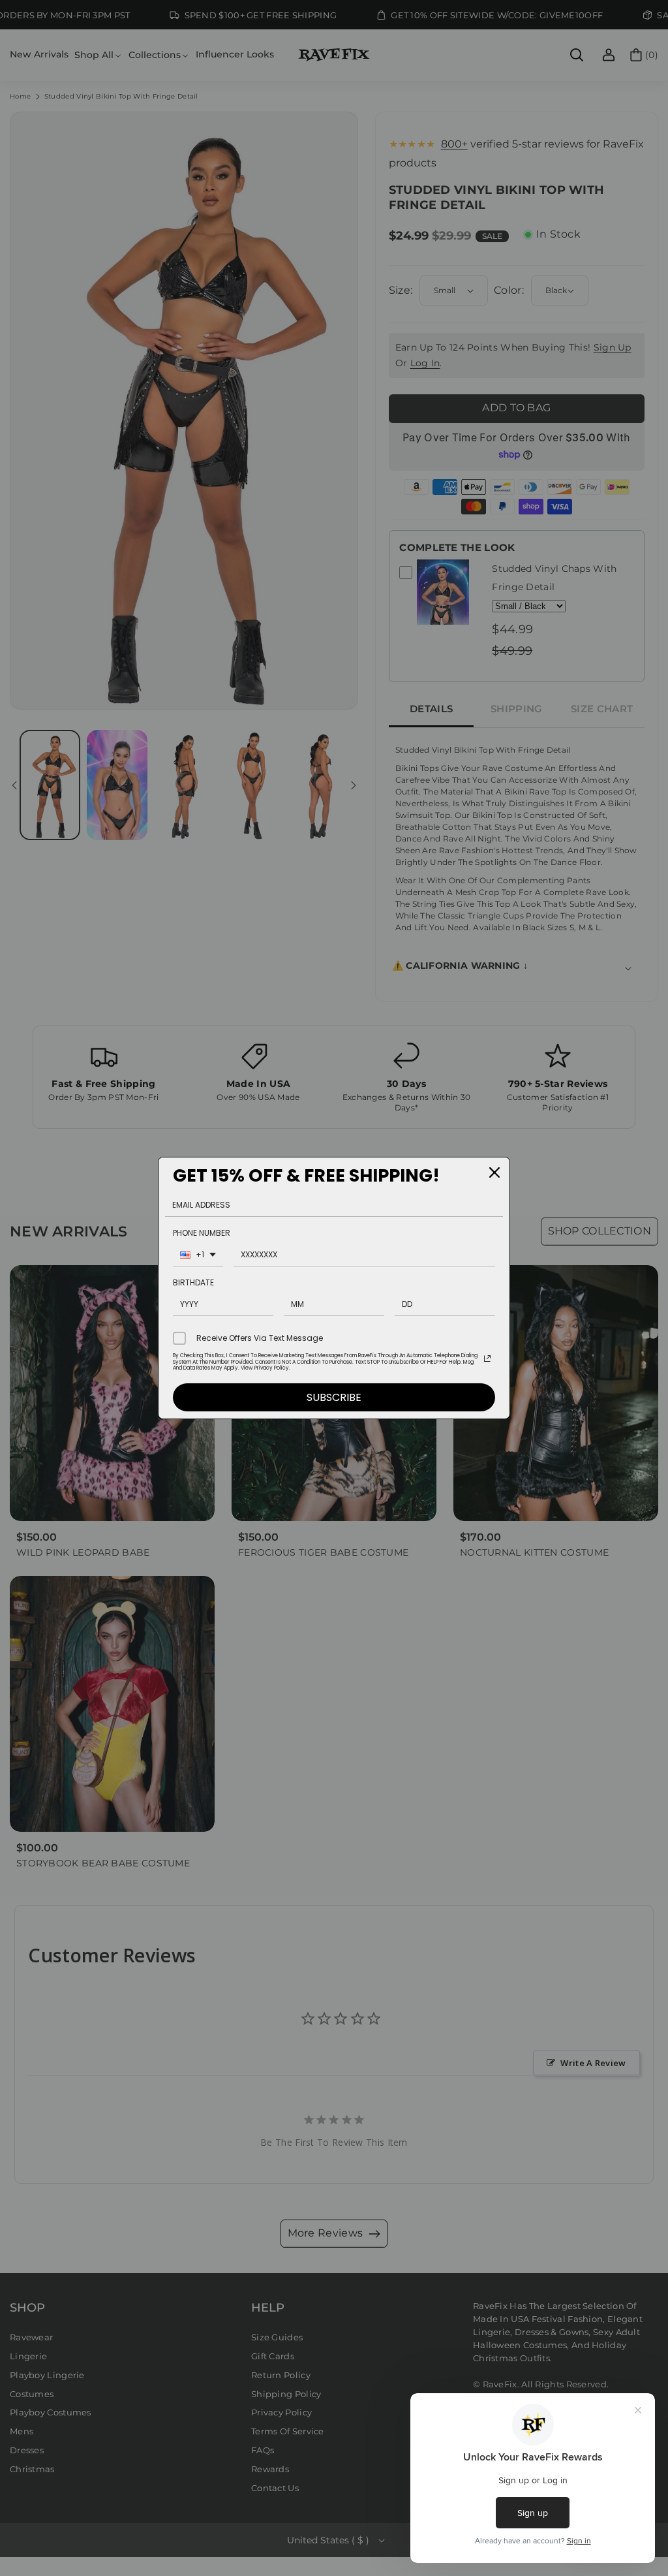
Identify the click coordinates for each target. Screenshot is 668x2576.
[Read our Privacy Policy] (487, 1359)
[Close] (494, 1172)
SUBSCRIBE (334, 1397)
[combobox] (198, 1256)
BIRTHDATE (193, 1282)
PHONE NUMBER (202, 1233)
